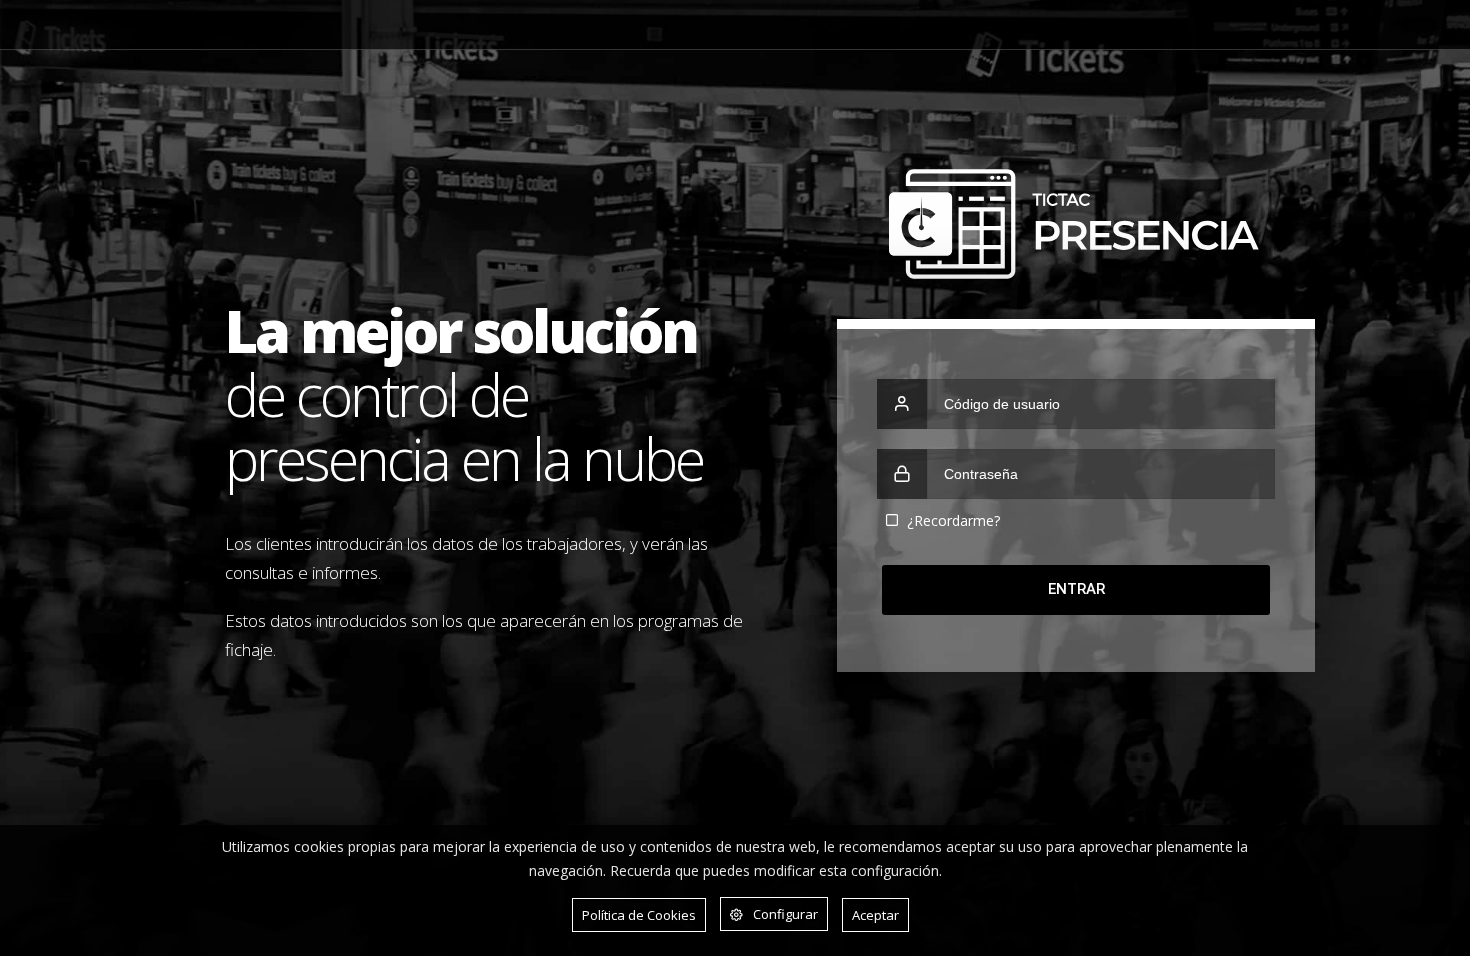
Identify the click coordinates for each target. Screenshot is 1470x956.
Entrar (1076, 589)
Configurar (785, 914)
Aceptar (875, 915)
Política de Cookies (639, 915)
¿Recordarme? (953, 520)
